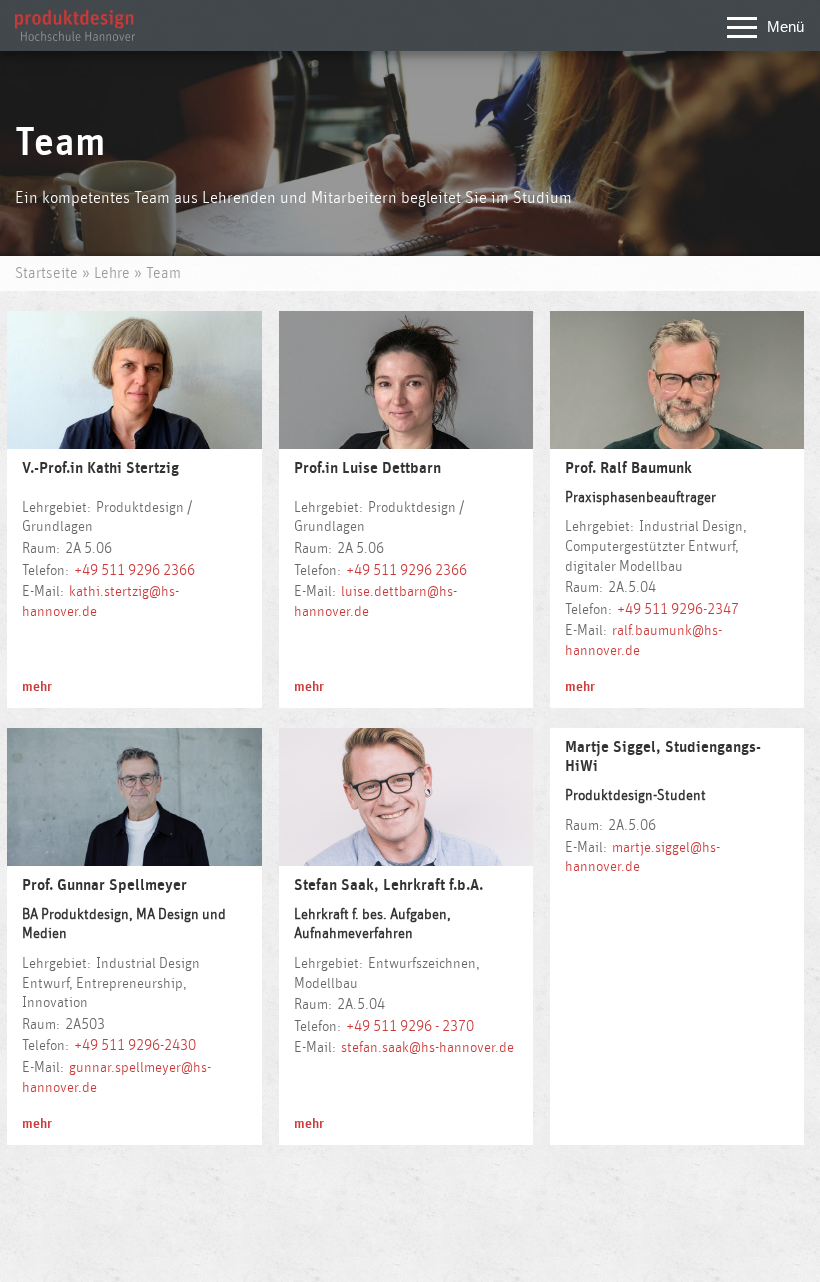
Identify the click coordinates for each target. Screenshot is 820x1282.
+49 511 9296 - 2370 (410, 1026)
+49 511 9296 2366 (134, 570)
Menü (785, 26)
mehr (37, 687)
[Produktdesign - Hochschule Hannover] (75, 36)
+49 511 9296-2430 (135, 1045)
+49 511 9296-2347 (678, 609)
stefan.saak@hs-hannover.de (427, 1047)
